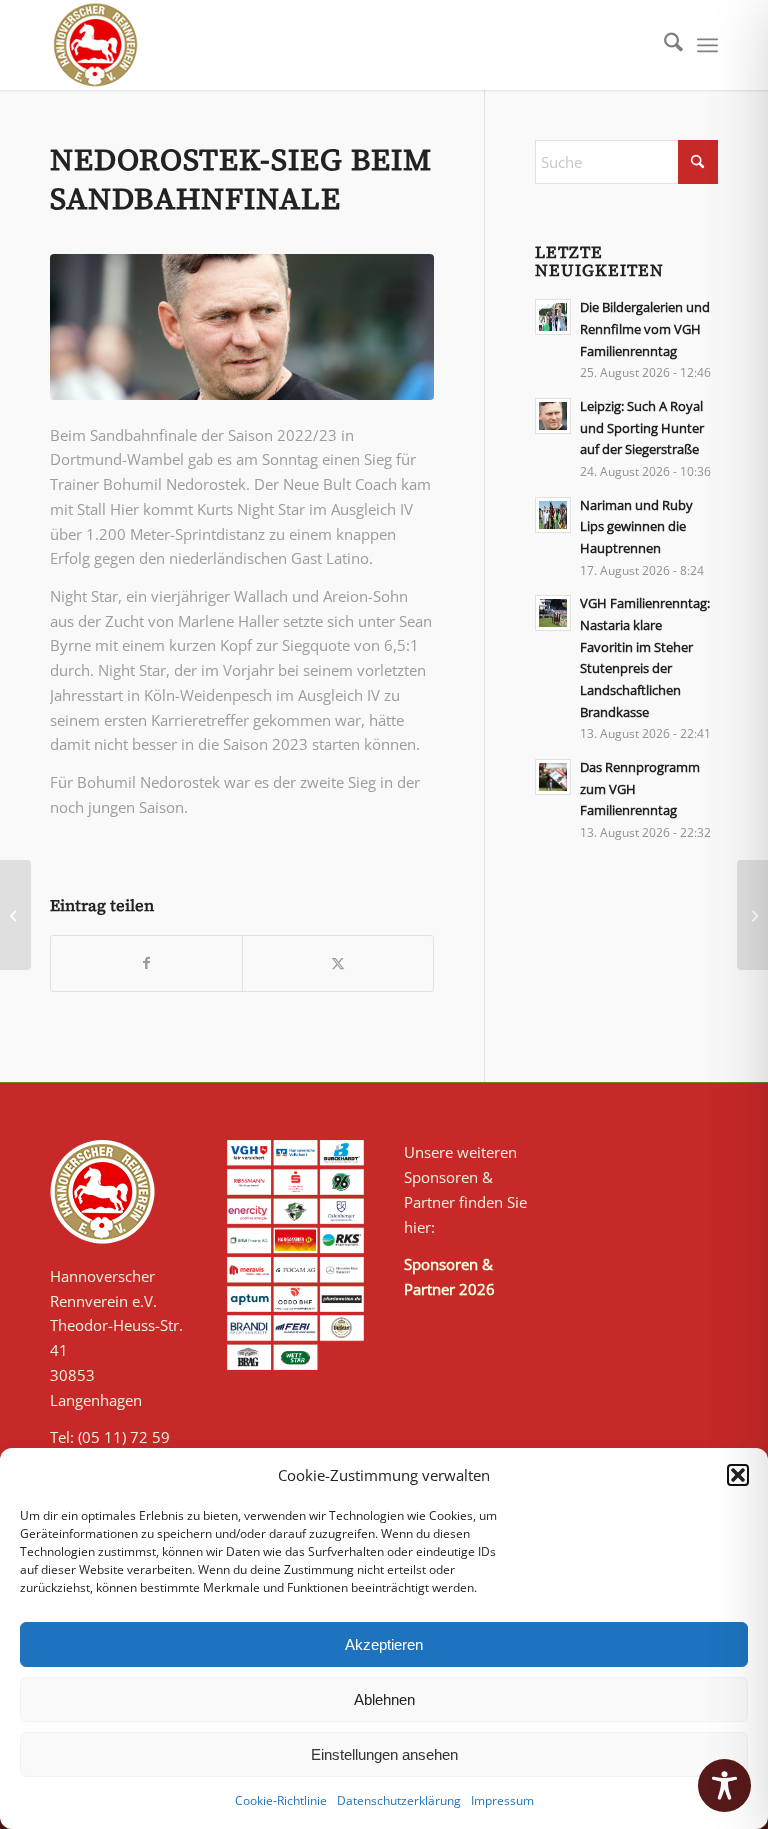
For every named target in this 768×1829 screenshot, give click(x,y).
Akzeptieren (384, 1644)
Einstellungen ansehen (384, 1754)
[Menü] (707, 45)
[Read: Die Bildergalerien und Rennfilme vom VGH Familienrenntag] (553, 317)
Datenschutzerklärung (399, 1800)
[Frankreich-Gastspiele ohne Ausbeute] (752, 915)
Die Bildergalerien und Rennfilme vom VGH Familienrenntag (645, 328)
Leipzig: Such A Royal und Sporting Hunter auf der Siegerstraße (642, 427)
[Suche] (663, 45)
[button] (738, 1475)
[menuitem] (663, 45)
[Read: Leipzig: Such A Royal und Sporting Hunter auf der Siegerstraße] (553, 416)
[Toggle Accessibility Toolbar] (724, 1785)
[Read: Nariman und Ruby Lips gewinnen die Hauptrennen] (553, 515)
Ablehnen (384, 1699)
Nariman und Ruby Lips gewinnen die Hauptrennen (636, 526)
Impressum (502, 1800)
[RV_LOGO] (95, 45)
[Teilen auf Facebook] (146, 963)
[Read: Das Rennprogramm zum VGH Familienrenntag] (553, 777)
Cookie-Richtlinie (281, 1800)
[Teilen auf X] (338, 963)
